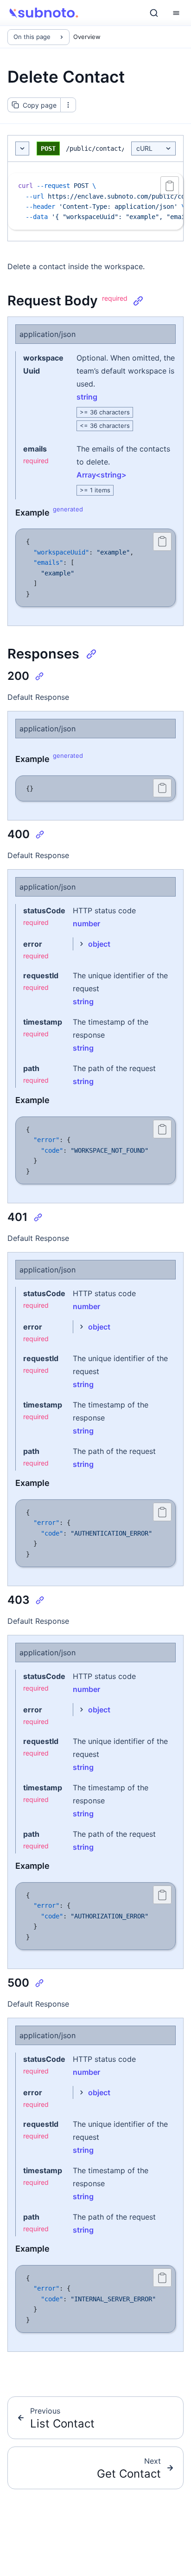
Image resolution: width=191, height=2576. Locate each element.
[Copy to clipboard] (170, 186)
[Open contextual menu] (68, 105)
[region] (95, 201)
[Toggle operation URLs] (22, 149)
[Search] (154, 13)
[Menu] (176, 13)
